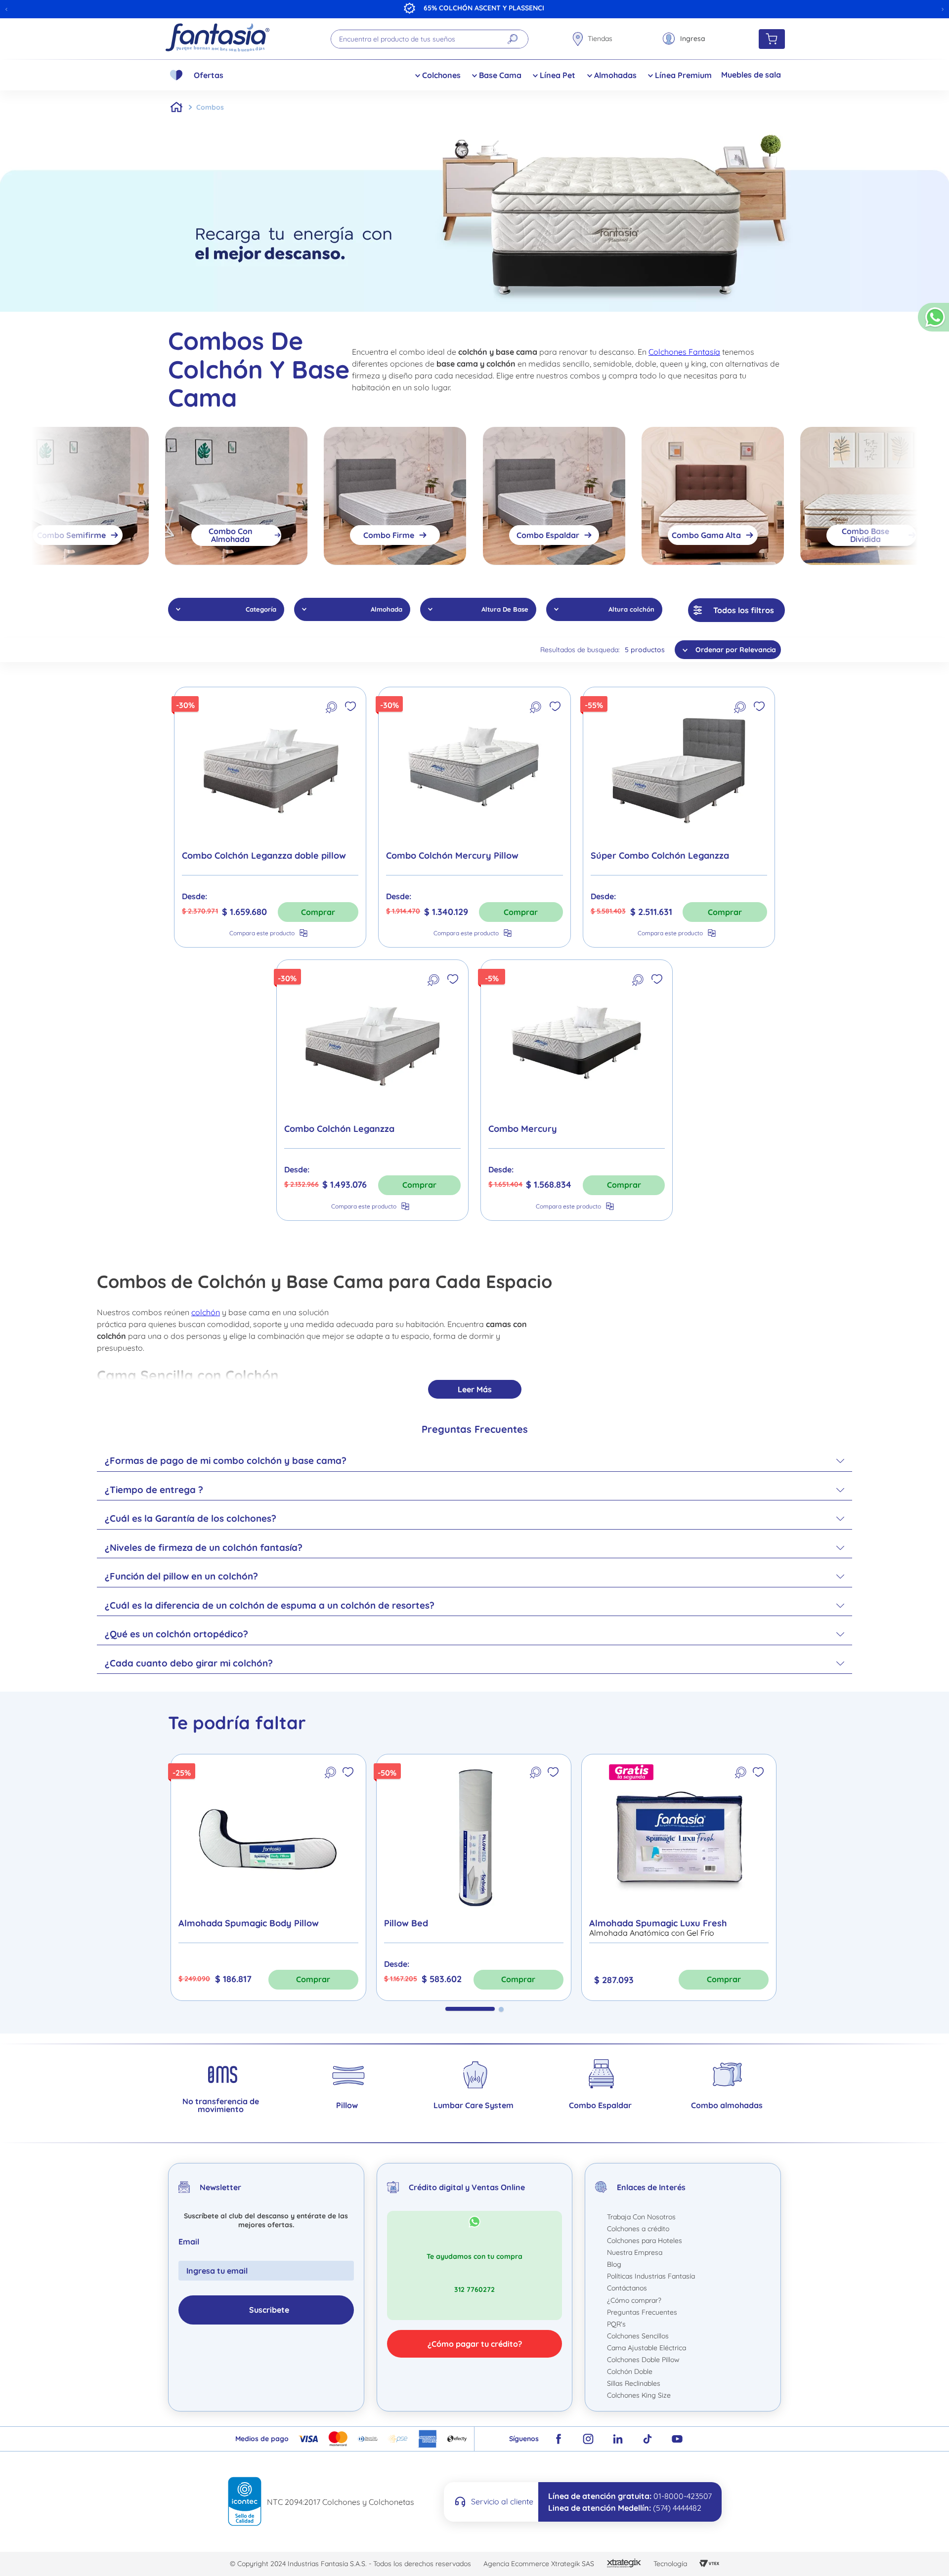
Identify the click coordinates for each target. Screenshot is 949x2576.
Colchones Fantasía (684, 352)
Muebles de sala (751, 75)
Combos (210, 107)
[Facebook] (559, 2439)
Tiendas (600, 39)
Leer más (475, 1389)
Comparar (262, 933)
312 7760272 (474, 2289)
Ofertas (209, 75)
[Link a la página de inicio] (176, 107)
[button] (933, 321)
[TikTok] (647, 2439)
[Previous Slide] (6, 9)
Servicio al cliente (502, 2501)
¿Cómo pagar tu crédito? (475, 2344)
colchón (206, 1312)
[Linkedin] (618, 2439)
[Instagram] (588, 2439)
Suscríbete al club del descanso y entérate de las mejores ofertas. (266, 2220)
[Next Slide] (943, 9)
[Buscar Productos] (513, 39)
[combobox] (430, 39)
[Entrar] (684, 39)
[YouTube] (677, 2439)
